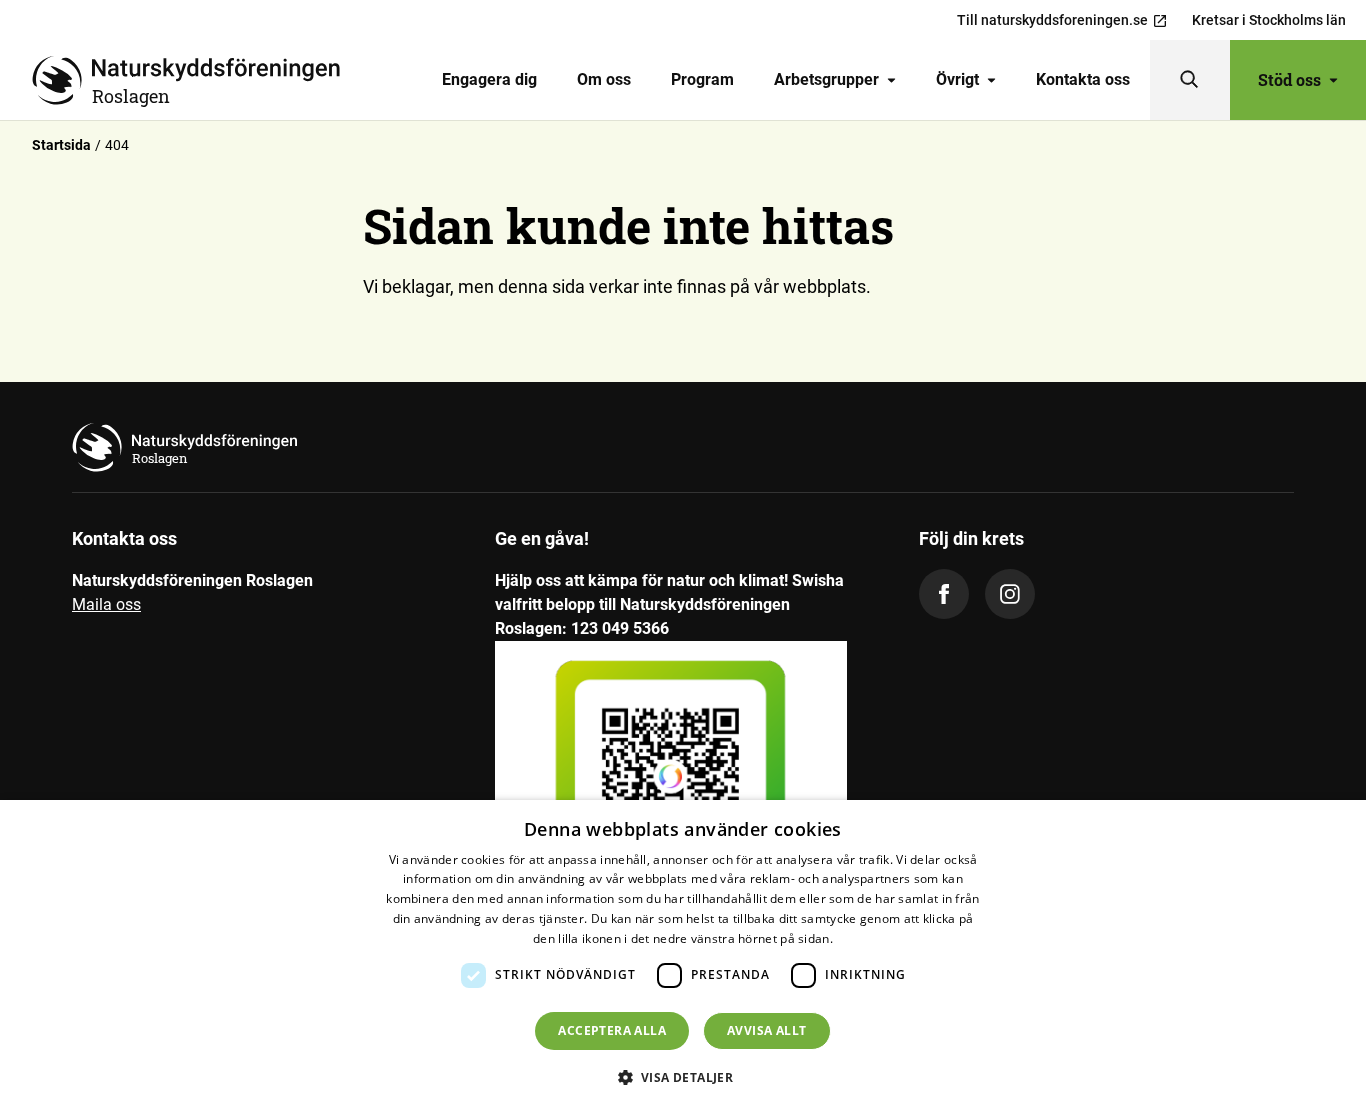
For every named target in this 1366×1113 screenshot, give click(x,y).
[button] (683, 1077)
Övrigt (957, 79)
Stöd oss (1289, 79)
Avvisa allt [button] (766, 1030)
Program (702, 79)
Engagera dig (489, 79)
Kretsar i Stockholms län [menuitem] (1269, 20)
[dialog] (683, 956)
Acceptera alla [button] (612, 1030)
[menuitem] (489, 80)
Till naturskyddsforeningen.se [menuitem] (1052, 20)
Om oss (604, 79)
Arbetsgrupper (826, 79)
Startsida (61, 145)
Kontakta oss (1083, 79)
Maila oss (106, 604)
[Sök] (1190, 80)
